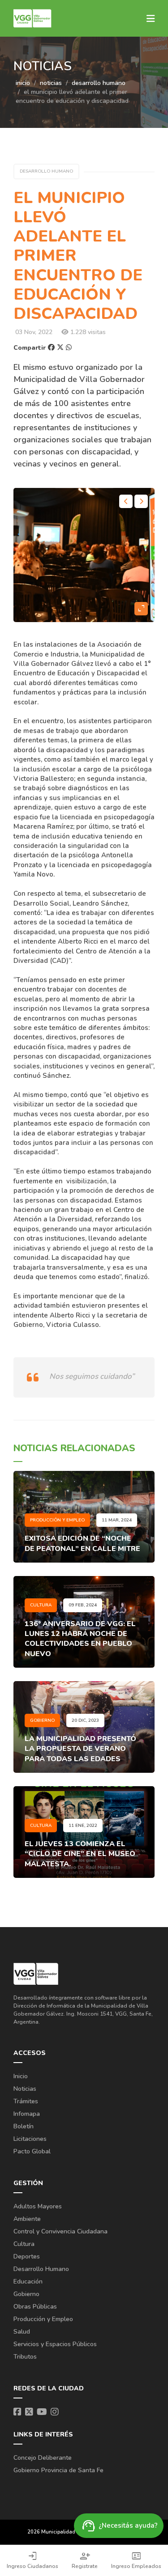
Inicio (21, 2076)
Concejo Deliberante (43, 2458)
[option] (84, 555)
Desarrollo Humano (41, 2269)
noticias (51, 83)
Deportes (27, 2256)
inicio (23, 83)
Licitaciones (30, 2139)
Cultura (24, 2244)
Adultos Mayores (38, 2206)
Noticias (25, 2089)
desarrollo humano (99, 83)
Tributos (25, 2357)
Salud (22, 2332)
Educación (28, 2282)
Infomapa (27, 2114)
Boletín (24, 2126)
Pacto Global (32, 2151)
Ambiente (27, 2219)
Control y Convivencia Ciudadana (60, 2231)
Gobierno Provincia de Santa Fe (58, 2470)
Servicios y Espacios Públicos (55, 2344)
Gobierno (26, 2294)
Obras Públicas (35, 2307)
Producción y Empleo (43, 2319)
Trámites (26, 2101)
